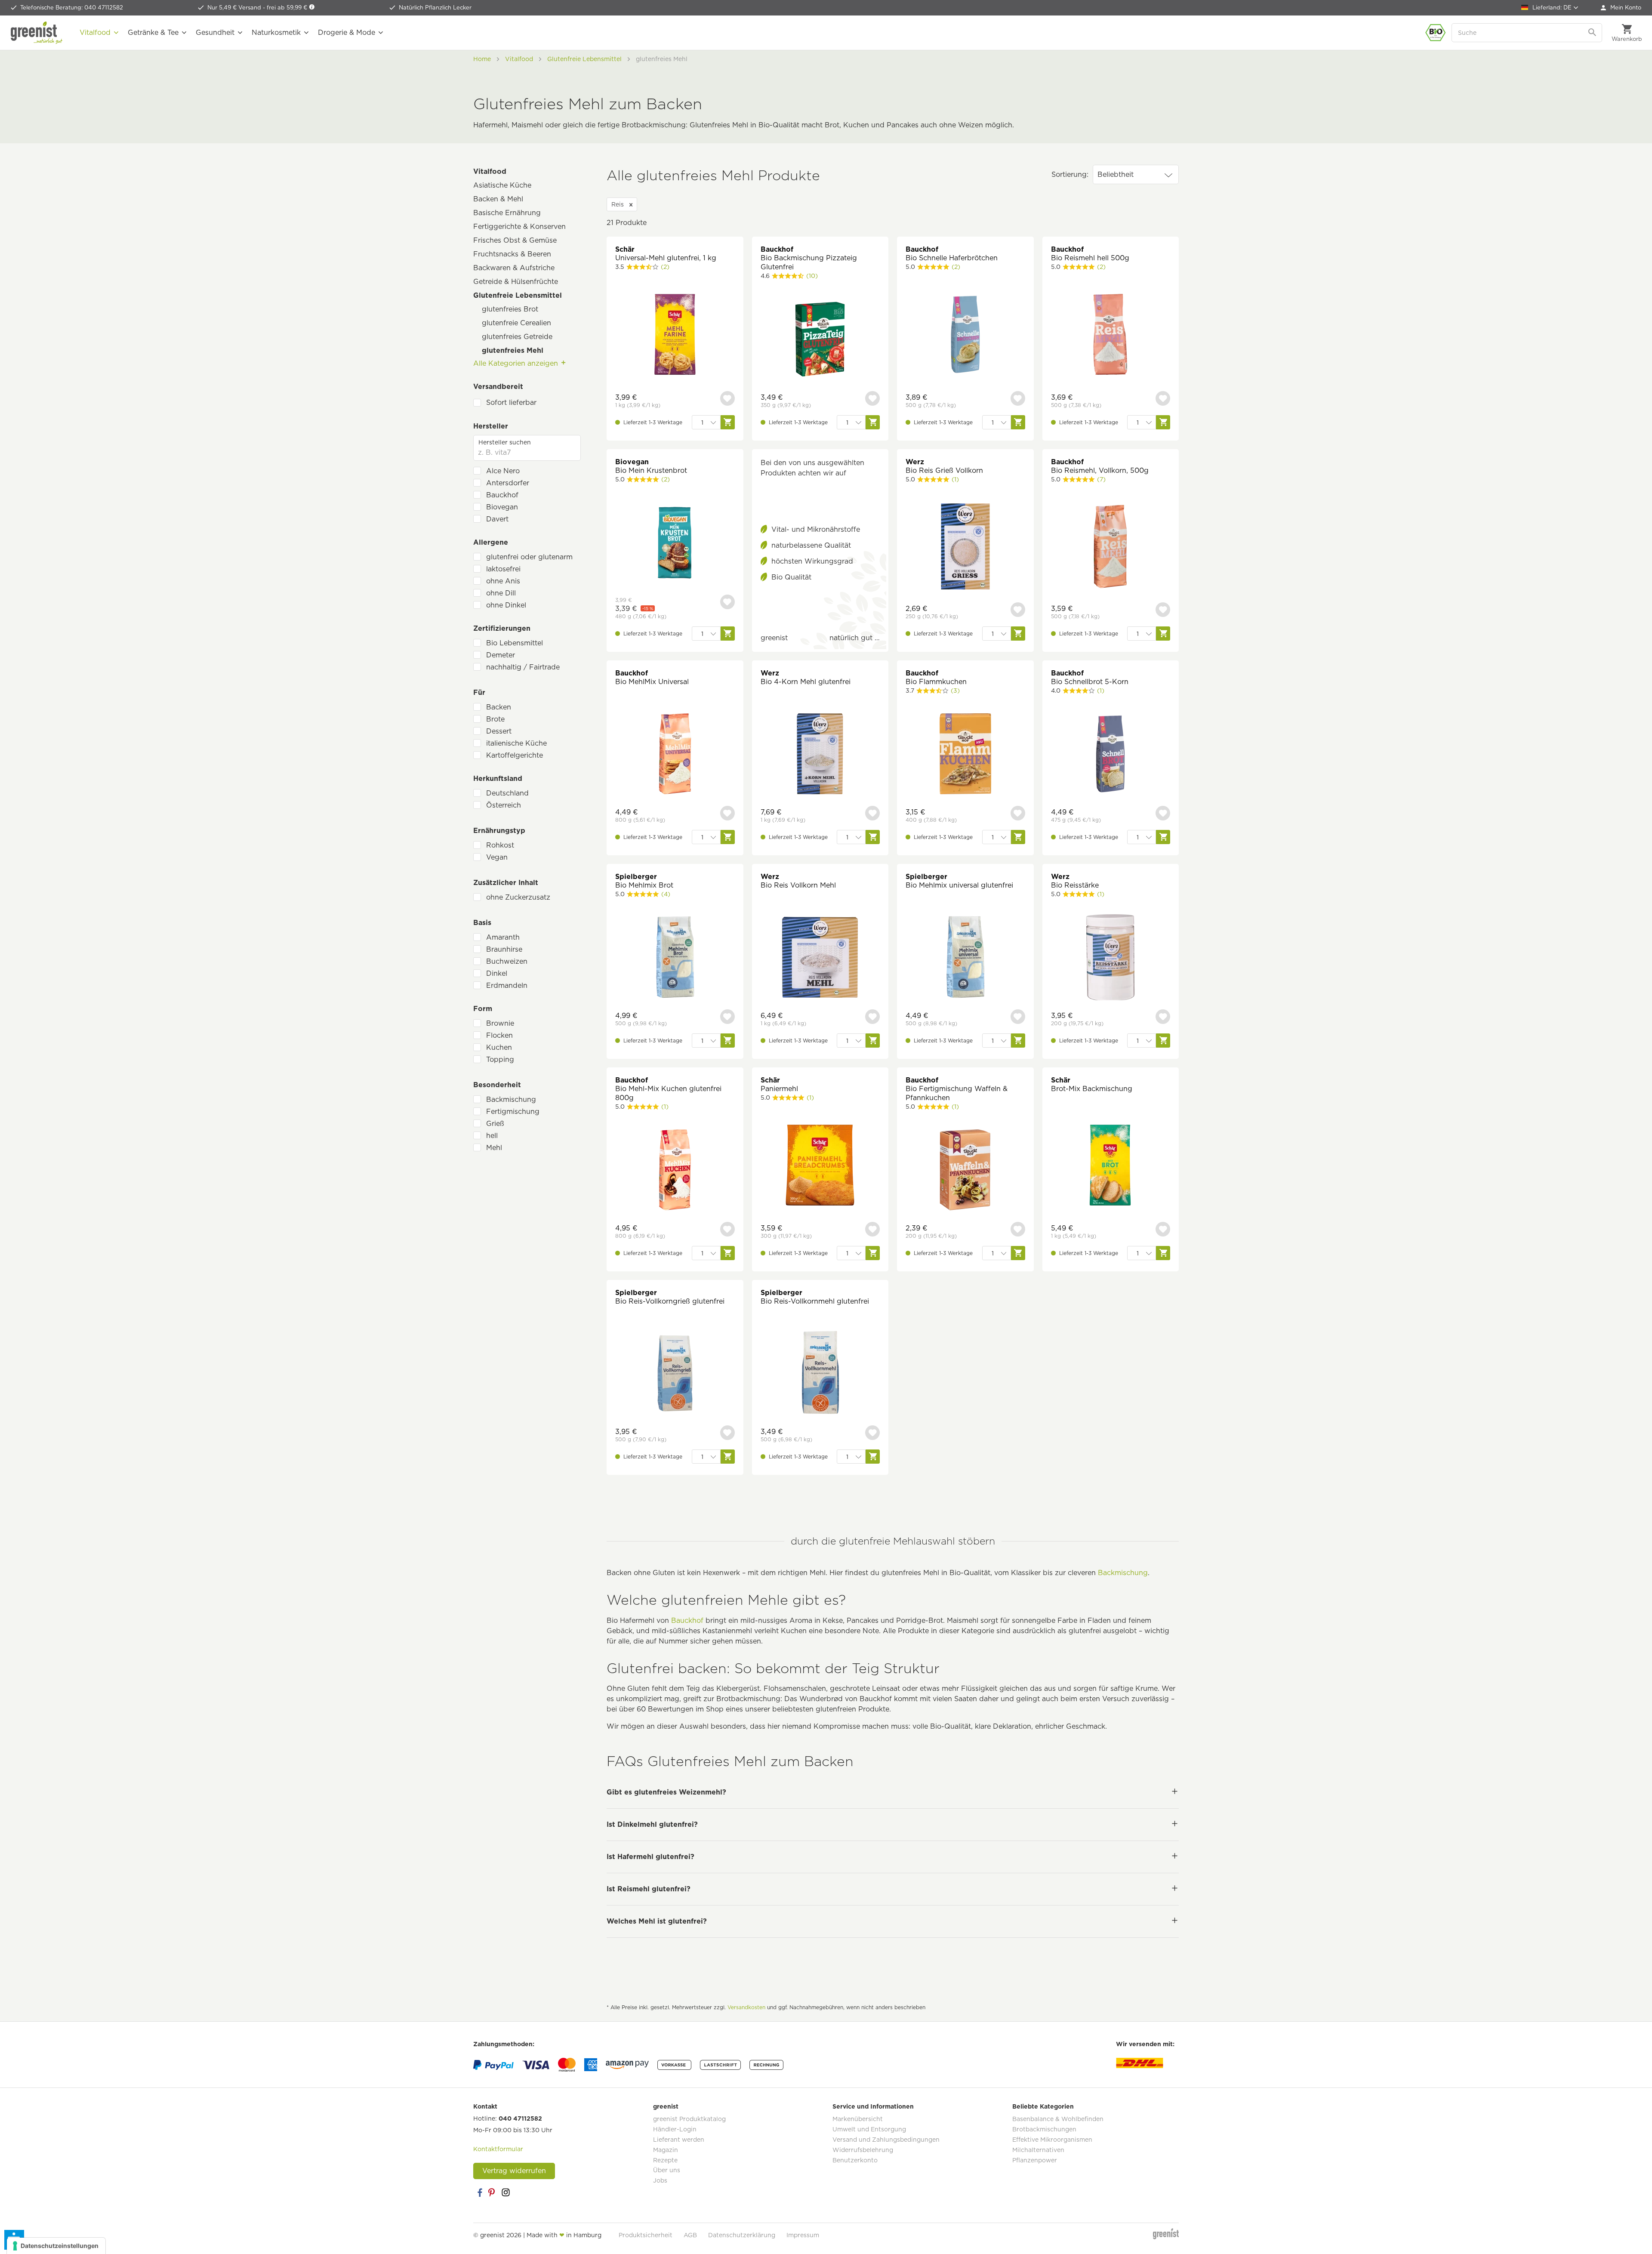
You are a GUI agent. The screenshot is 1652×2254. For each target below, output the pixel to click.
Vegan (497, 857)
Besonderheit (497, 1085)
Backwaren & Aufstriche (514, 268)
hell (492, 1136)
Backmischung (511, 1099)
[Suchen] (1593, 33)
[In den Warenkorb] (728, 422)
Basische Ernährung (507, 213)
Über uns (667, 2170)
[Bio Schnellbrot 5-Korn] (1111, 755)
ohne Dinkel (506, 605)
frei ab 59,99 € (288, 8)
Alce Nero (503, 471)
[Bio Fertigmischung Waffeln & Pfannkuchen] (965, 1171)
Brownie (500, 1023)
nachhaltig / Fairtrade (523, 667)
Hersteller (491, 426)
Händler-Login (675, 2129)
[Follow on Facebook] (480, 2192)
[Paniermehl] (820, 1166)
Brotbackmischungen (1044, 2129)
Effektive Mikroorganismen (1052, 2140)
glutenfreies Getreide (517, 337)
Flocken (499, 1035)
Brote (495, 719)
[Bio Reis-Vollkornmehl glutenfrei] (820, 1374)
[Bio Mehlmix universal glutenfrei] (965, 958)
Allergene (491, 542)
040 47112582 (520, 2118)
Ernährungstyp (499, 831)
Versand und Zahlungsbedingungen (886, 2140)
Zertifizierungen (502, 628)
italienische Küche (516, 743)
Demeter (501, 655)
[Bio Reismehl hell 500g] (1111, 335)
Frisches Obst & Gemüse (515, 240)
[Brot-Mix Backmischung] (1111, 1166)
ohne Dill (501, 593)
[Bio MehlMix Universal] (675, 755)
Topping (500, 1059)
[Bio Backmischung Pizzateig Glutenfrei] (820, 340)
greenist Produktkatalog (689, 2119)
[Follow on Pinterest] (493, 2192)
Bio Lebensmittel (515, 643)
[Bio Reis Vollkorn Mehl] (820, 958)
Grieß (495, 1124)
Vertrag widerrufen (514, 2171)
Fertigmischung (513, 1112)
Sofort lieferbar (511, 402)
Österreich (504, 805)
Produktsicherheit (646, 2235)
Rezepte (665, 2160)
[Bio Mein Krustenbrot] (675, 544)
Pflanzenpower (1035, 2160)
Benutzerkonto (855, 2160)
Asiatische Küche (502, 185)
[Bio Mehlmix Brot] (675, 958)
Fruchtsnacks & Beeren (512, 254)
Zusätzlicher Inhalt (506, 883)
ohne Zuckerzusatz (518, 897)
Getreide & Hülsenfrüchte (516, 282)
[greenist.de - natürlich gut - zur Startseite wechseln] (37, 33)
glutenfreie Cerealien (516, 323)
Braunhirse (504, 949)
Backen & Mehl (498, 199)
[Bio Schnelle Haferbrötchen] (965, 335)
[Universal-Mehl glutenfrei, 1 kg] (675, 335)
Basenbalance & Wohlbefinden (1058, 2119)
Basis (482, 923)
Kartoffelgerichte (515, 755)
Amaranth (503, 937)
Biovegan (502, 507)
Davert (497, 519)
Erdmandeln (507, 985)
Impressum (803, 2235)
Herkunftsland (498, 779)
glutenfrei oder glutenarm (529, 557)
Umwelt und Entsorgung (869, 2129)
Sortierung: (1070, 174)
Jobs (660, 2180)
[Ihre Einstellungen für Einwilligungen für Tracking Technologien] (56, 2246)
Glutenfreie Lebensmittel (518, 295)
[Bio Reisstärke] (1111, 958)
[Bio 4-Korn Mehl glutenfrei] (820, 755)
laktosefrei (503, 569)
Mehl (494, 1148)
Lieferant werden (679, 2140)
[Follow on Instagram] (505, 2192)
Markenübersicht (858, 2119)
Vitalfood (490, 171)
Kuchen (499, 1047)
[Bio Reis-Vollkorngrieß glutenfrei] (675, 1374)
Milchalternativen (1038, 2150)
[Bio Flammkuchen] (965, 755)
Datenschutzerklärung (742, 2235)
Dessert (499, 731)
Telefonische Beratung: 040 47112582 (72, 8)
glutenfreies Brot (510, 309)
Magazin (666, 2150)
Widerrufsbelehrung (863, 2150)
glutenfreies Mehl (513, 350)
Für (479, 692)
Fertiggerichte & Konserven (519, 227)
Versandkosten (746, 2007)
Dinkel (497, 973)
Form (483, 1009)
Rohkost (500, 845)
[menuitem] (1621, 8)
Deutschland (507, 793)
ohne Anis (503, 581)
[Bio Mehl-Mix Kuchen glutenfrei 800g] (675, 1171)
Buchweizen (507, 961)
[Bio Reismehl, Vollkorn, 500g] (1111, 547)
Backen (499, 707)
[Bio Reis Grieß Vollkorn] (965, 547)
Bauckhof (502, 495)
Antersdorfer (508, 483)
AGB (690, 2235)
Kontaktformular (498, 2149)
